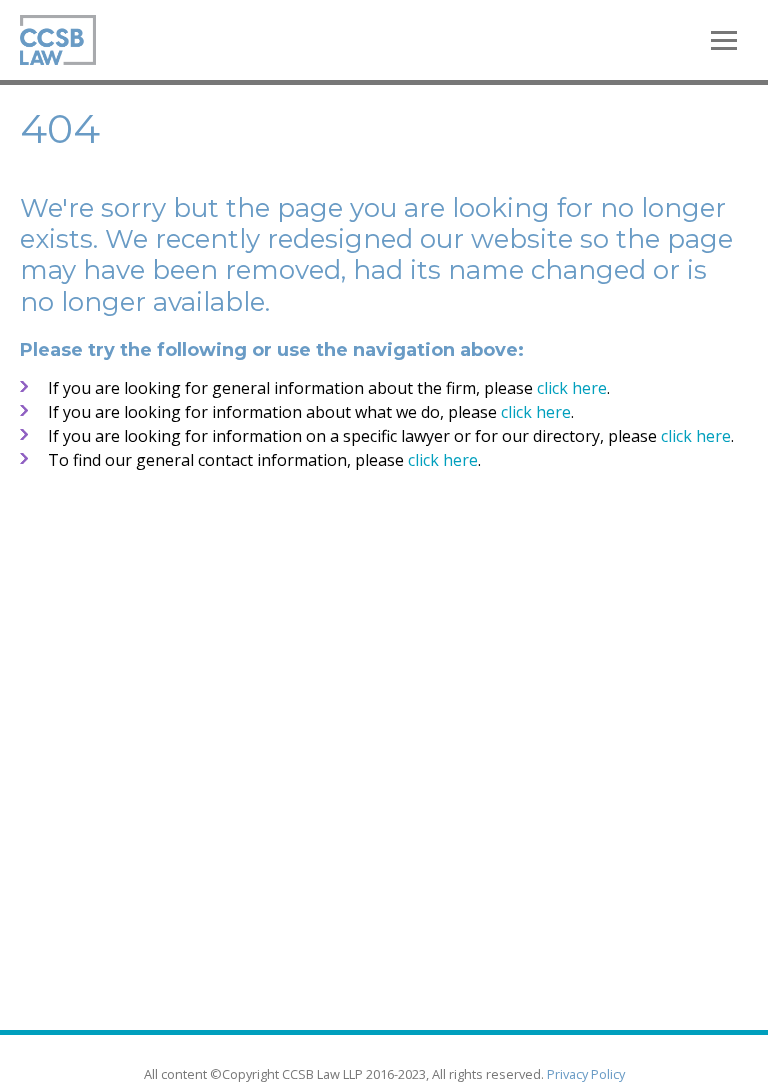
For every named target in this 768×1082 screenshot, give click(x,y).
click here (572, 388)
